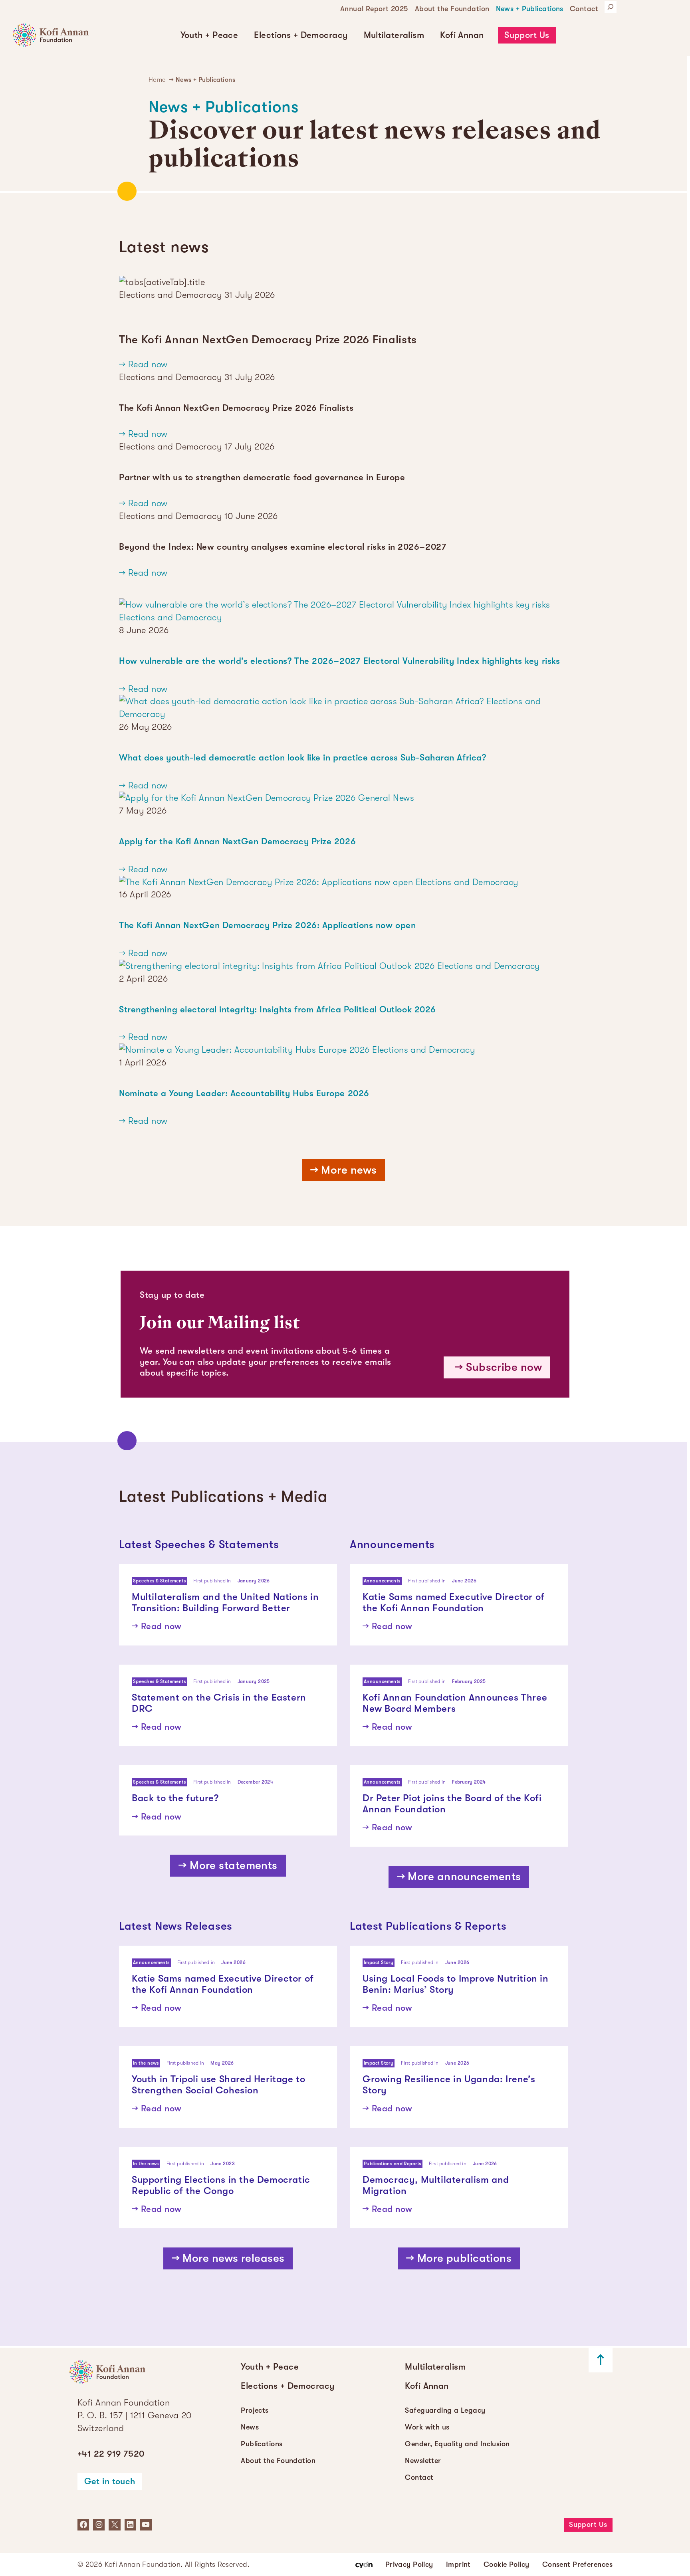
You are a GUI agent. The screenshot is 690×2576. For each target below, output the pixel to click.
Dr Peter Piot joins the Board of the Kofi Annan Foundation (452, 1804)
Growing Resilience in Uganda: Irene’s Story (449, 2085)
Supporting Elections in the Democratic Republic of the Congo (221, 2185)
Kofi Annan (462, 35)
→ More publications (459, 2258)
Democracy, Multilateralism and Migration (436, 2185)
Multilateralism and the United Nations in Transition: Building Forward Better (225, 1603)
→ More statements (228, 1865)
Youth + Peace (209, 35)
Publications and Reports (393, 2164)
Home (157, 80)
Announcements (382, 1581)
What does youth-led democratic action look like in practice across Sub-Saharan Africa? (302, 757)
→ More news (344, 1170)
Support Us (527, 35)
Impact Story (379, 1962)
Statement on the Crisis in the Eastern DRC (219, 1703)
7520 (111, 2454)
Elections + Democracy (301, 35)
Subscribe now (504, 1367)
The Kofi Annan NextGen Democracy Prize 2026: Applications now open (267, 925)
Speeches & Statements (159, 1581)
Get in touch (110, 2481)
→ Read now (143, 364)
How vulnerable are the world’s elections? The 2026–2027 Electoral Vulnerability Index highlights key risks (339, 661)
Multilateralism (394, 35)
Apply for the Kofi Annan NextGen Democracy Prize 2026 (237, 841)
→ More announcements (459, 1877)
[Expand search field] (611, 7)
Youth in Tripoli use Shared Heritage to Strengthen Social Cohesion (218, 2085)
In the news (146, 2063)
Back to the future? (175, 1798)
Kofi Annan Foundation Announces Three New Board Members (455, 1703)
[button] (209, 35)
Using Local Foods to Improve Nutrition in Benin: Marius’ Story (456, 1984)
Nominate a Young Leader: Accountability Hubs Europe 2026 (244, 1093)
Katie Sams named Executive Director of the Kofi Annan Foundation (454, 1603)
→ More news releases (228, 2258)
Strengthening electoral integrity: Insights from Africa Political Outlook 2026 (278, 1009)
